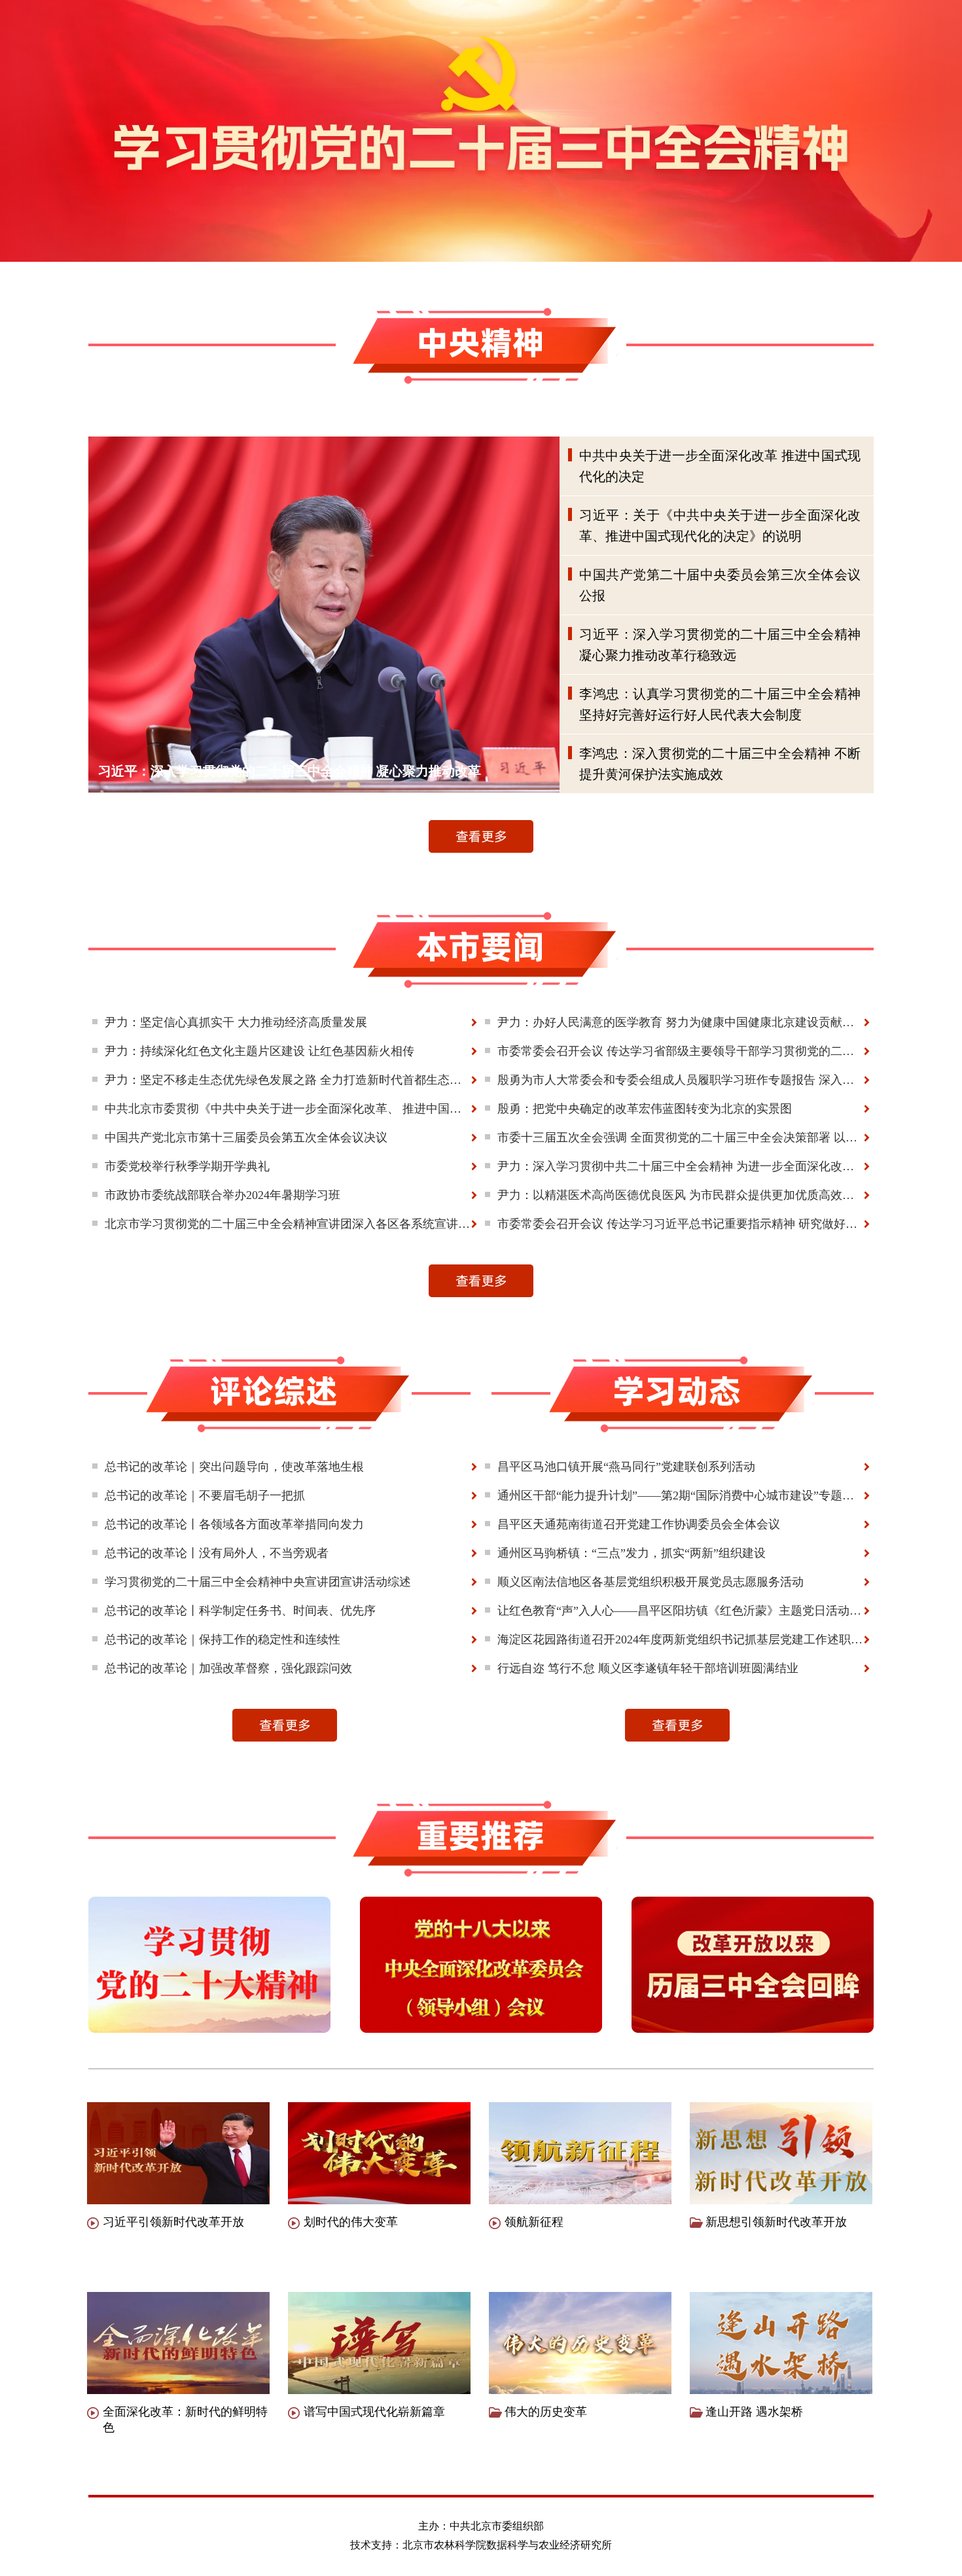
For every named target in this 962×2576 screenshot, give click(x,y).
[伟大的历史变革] (580, 2390)
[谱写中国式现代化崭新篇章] (379, 2390)
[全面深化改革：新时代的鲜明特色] (178, 2390)
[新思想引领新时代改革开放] (781, 2201)
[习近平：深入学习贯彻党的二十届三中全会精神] (357, 785)
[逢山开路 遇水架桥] (781, 2390)
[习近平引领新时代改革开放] (178, 2201)
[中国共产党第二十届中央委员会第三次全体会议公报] (324, 615)
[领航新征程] (580, 2201)
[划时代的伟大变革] (379, 2201)
